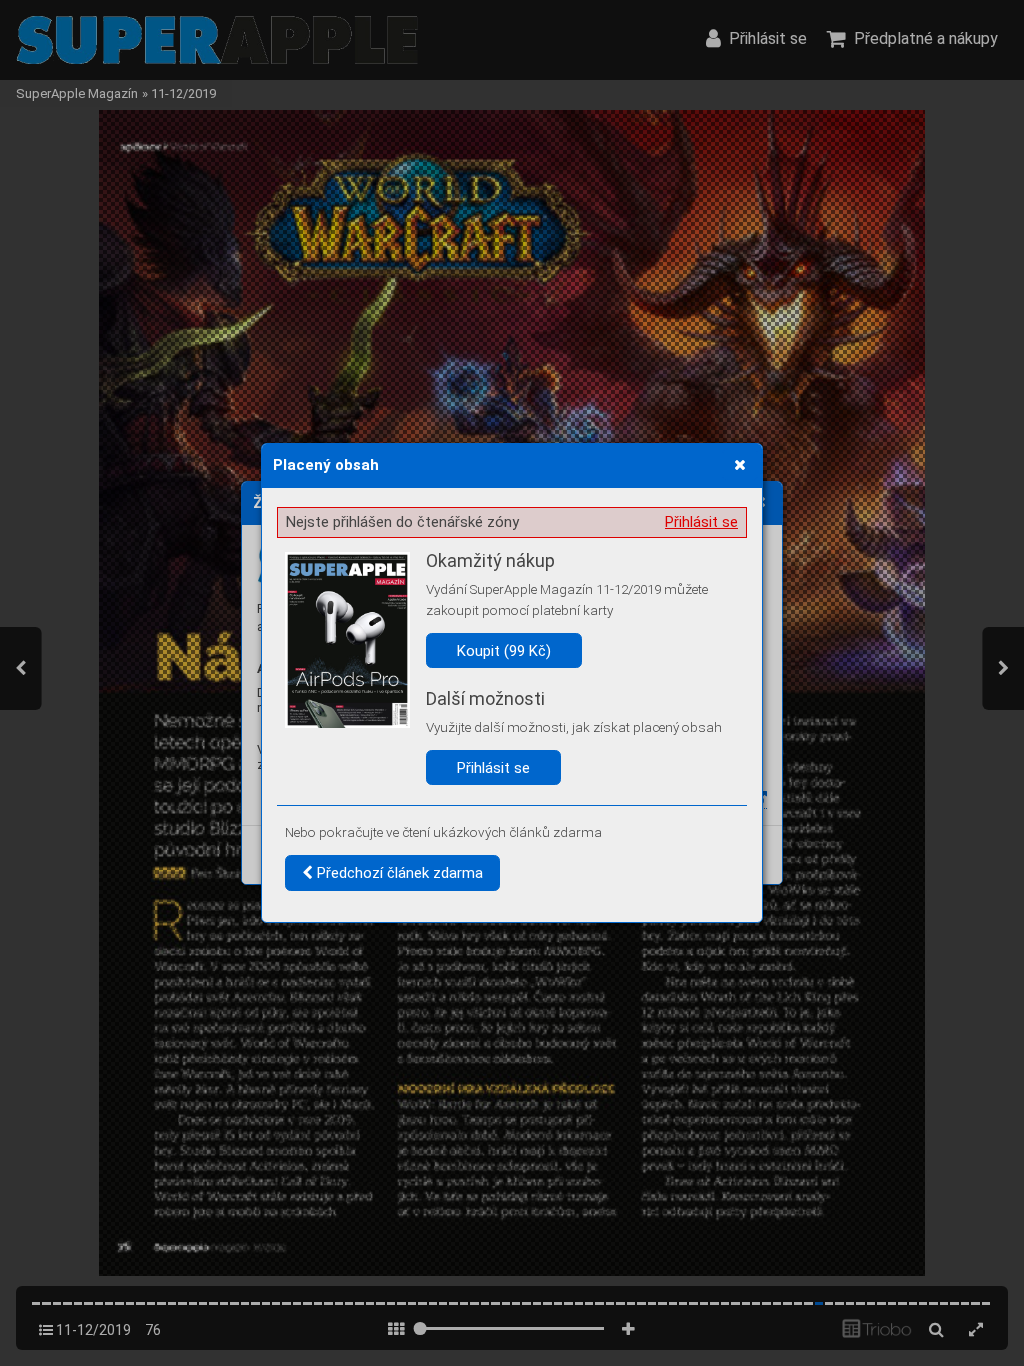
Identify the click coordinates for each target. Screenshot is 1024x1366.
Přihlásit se (701, 522)
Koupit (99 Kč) (504, 651)
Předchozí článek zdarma (398, 873)
